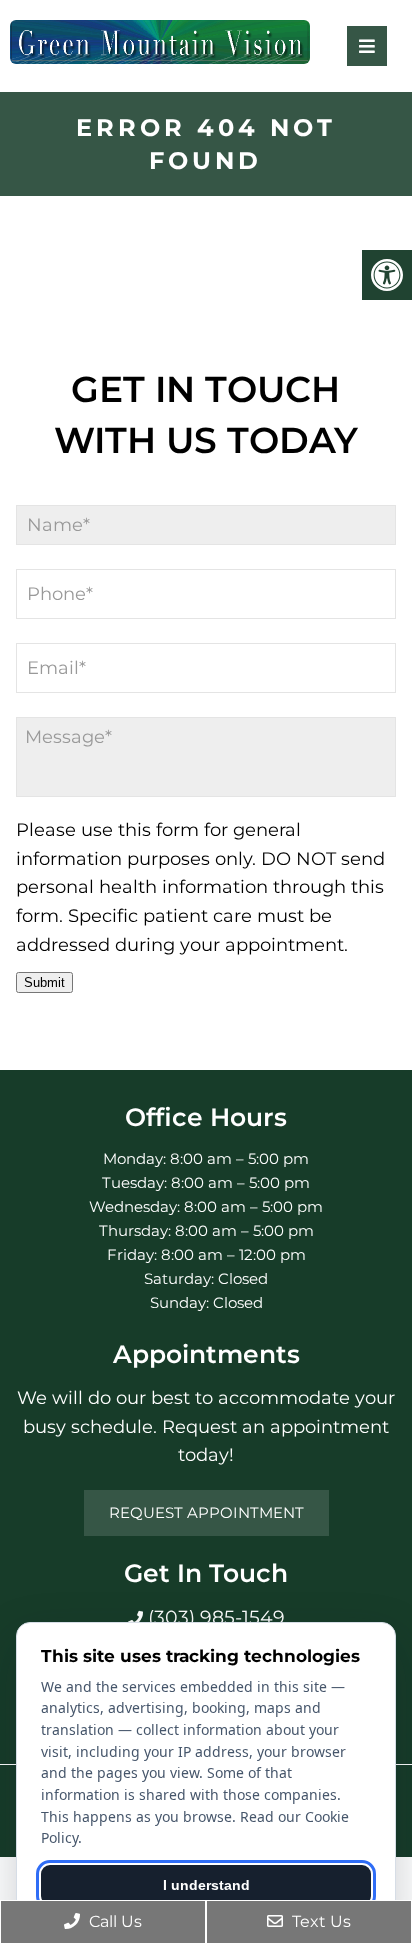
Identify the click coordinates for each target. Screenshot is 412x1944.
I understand (206, 1885)
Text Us (319, 1921)
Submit (44, 982)
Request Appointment (206, 1512)
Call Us (113, 1921)
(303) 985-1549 (214, 1617)
